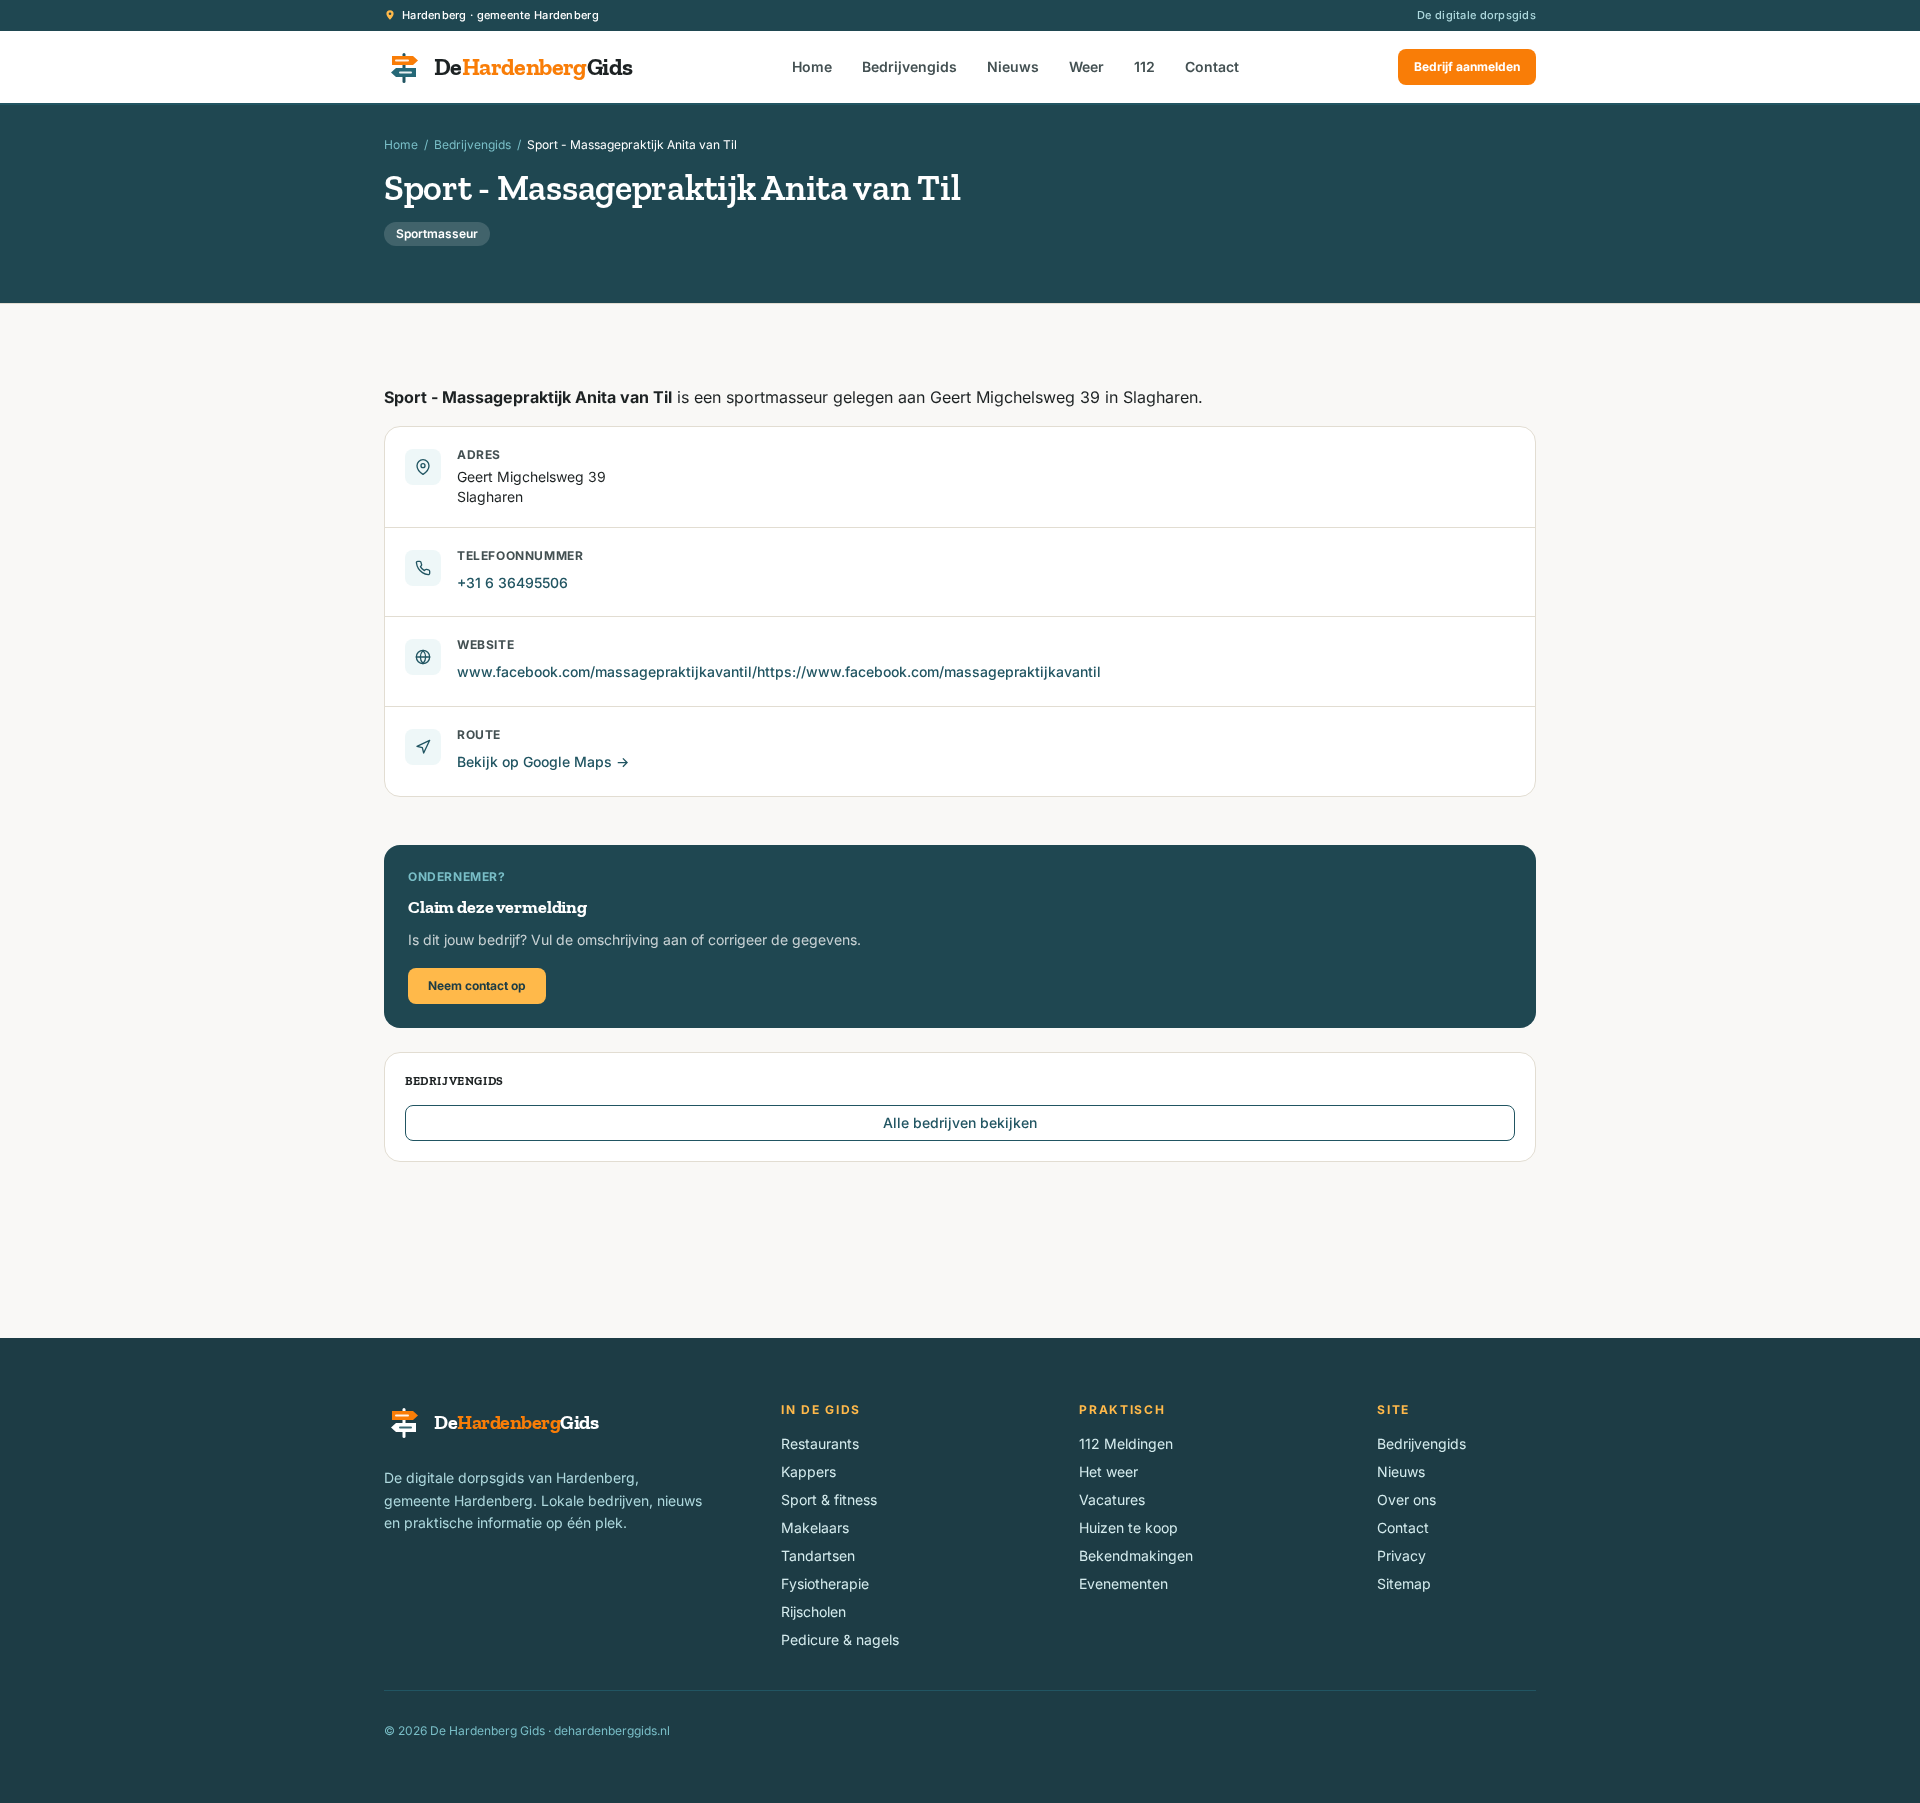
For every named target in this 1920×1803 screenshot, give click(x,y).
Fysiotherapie (825, 1583)
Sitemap (1404, 1583)
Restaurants (820, 1443)
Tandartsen (818, 1555)
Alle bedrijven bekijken (960, 1122)
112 (1144, 66)
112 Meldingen (1126, 1443)
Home (812, 66)
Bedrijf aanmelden (1467, 66)
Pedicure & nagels (840, 1639)
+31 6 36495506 (512, 582)
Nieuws (1013, 66)
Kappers (808, 1471)
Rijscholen (813, 1611)
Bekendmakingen (1136, 1555)
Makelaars (815, 1527)
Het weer (1108, 1471)
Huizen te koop (1128, 1527)
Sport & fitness (829, 1499)
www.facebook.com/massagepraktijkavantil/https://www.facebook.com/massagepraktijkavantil (779, 671)
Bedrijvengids (909, 66)
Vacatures (1112, 1499)
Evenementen (1123, 1583)
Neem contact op (477, 985)
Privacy (1401, 1555)
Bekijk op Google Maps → (543, 761)
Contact (1212, 66)
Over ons (1406, 1499)
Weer (1086, 66)
